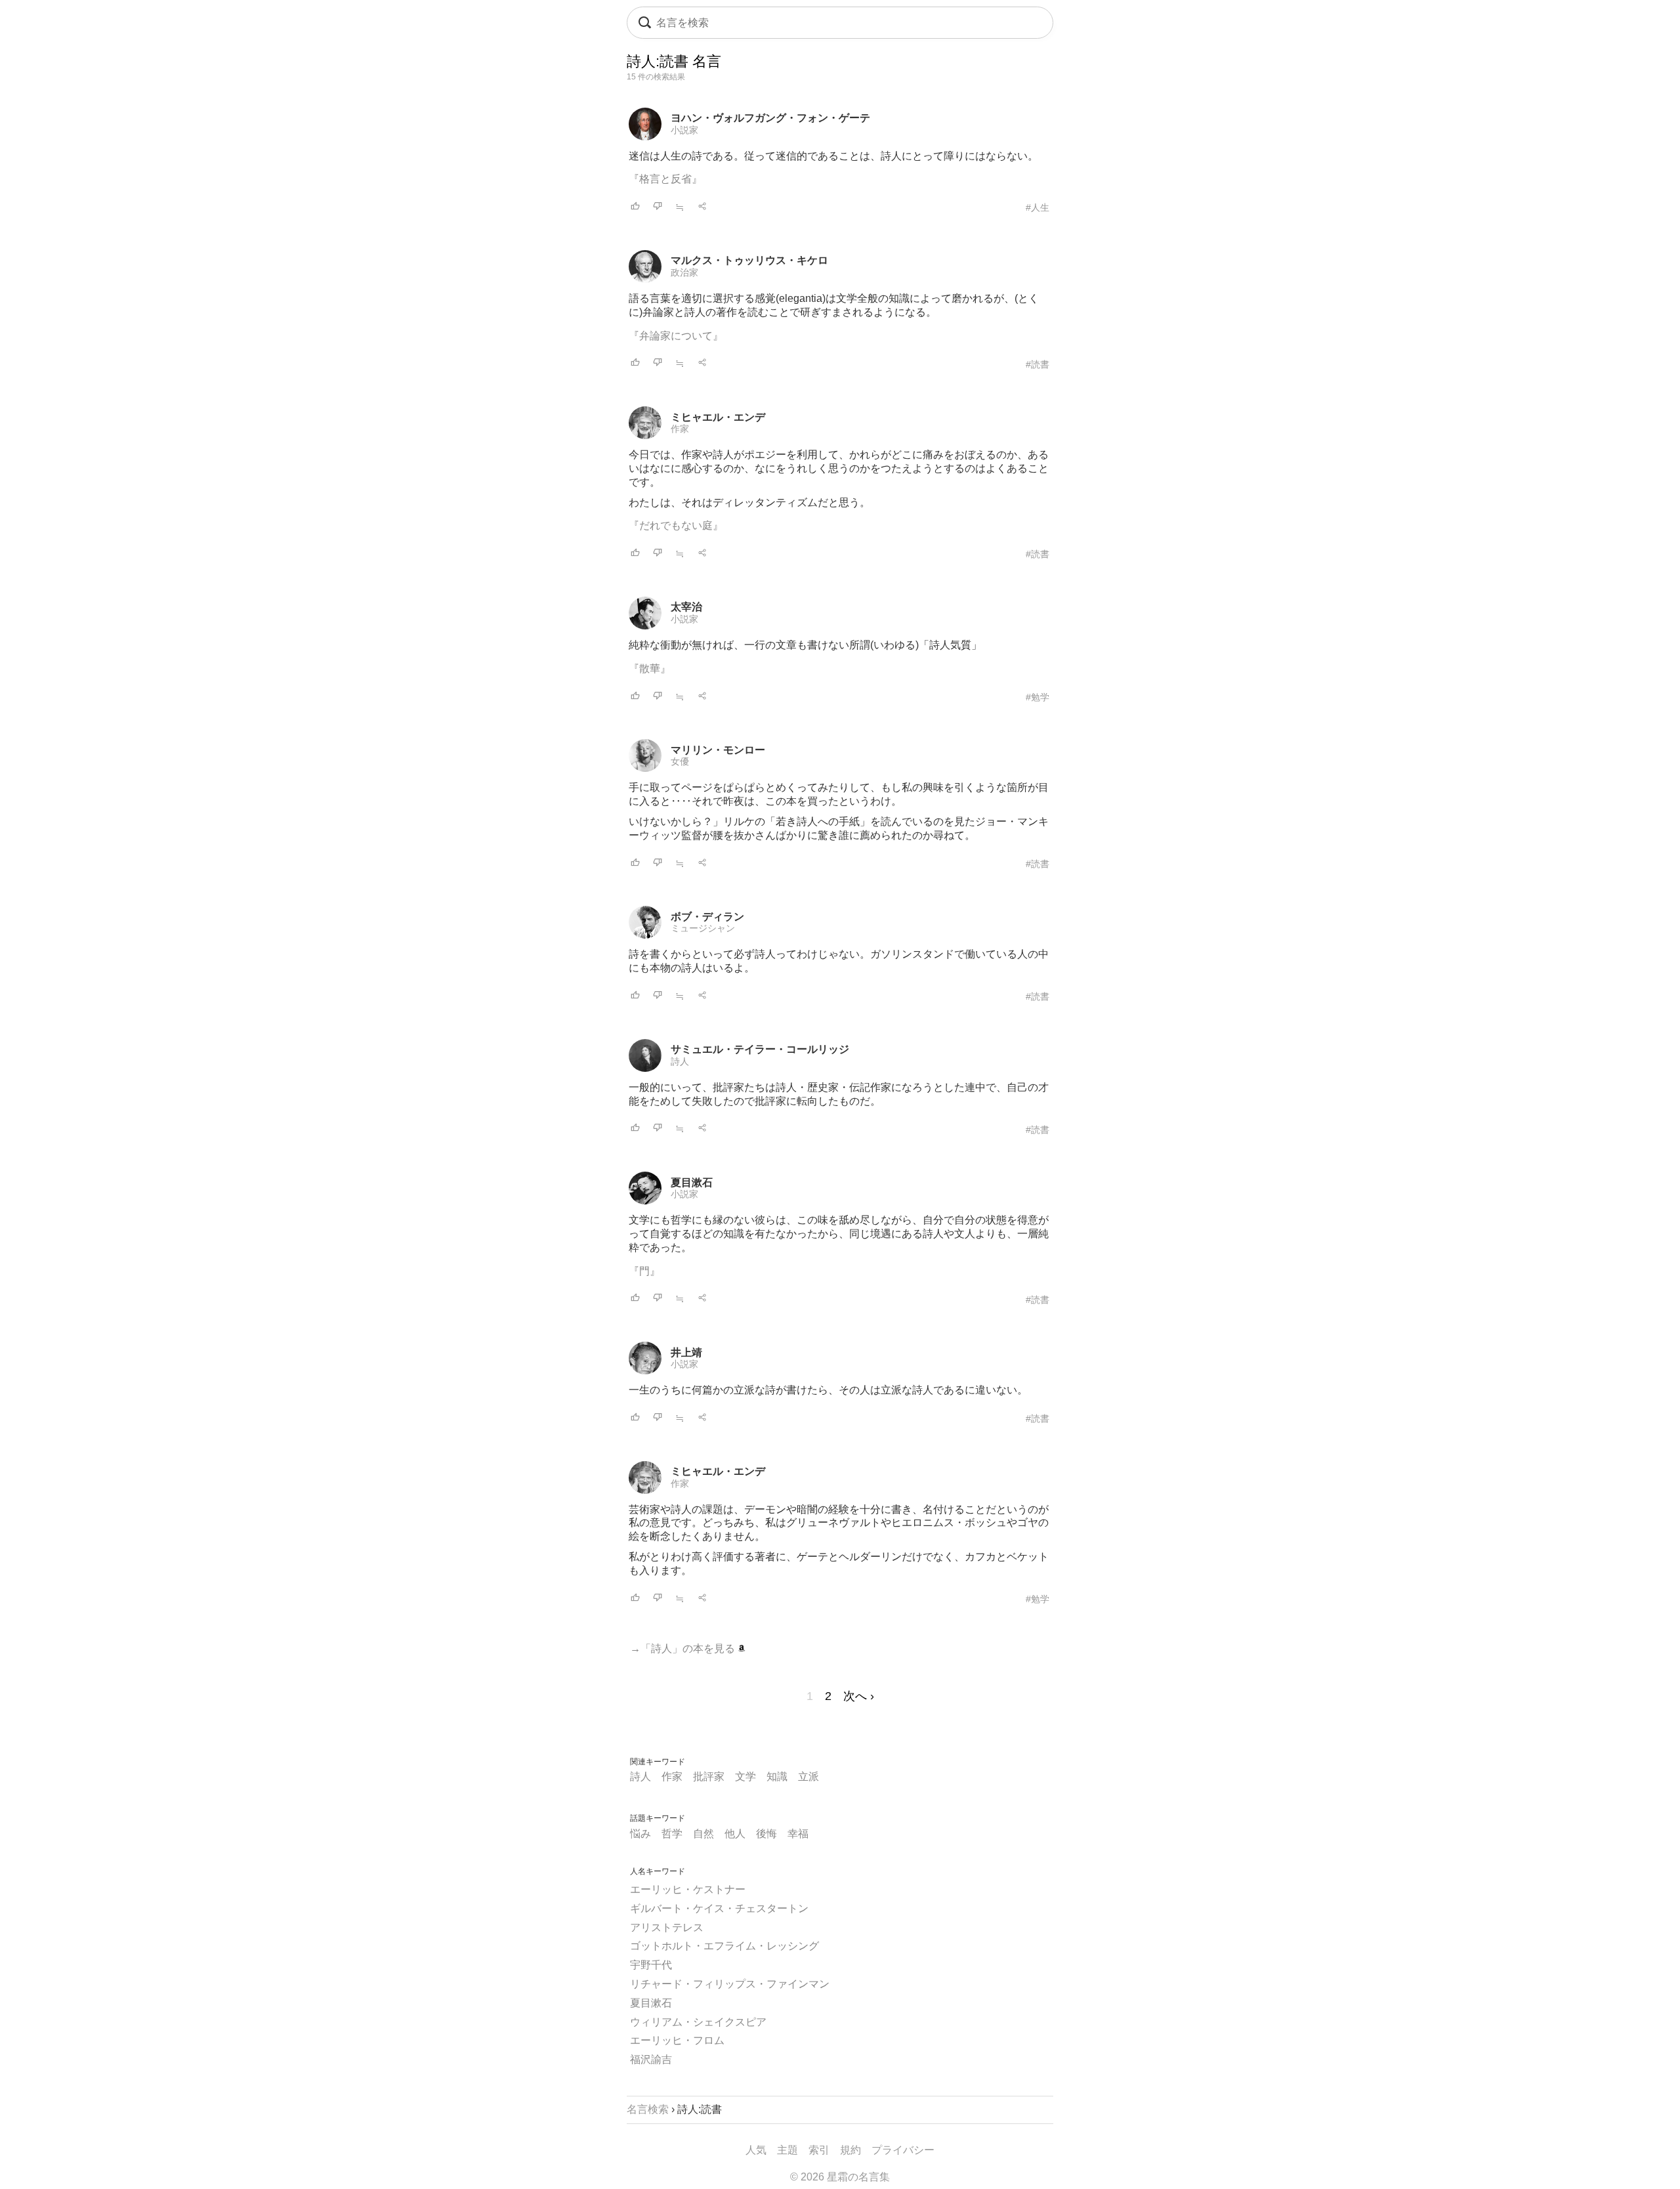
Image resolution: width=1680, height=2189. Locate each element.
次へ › (859, 1696)
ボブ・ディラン (707, 917)
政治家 (684, 272)
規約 (850, 2150)
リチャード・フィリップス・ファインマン (730, 1984)
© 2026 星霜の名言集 (840, 2177)
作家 (680, 429)
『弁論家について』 (676, 336)
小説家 (684, 130)
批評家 (709, 1776)
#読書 (1038, 364)
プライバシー (903, 2150)
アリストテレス (667, 1927)
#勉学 (1038, 697)
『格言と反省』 (665, 179)
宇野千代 (651, 1965)
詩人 (680, 1061)
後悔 (766, 1834)
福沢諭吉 (651, 2059)
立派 (808, 1776)
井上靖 (686, 1352)
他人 (735, 1834)
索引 (819, 2150)
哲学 (672, 1834)
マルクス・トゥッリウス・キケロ (749, 260)
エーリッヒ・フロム (677, 2040)
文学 (745, 1776)
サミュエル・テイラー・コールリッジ (760, 1049)
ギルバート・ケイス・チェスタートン (719, 1908)
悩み (640, 1834)
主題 (787, 2150)
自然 (703, 1834)
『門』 (644, 1271)
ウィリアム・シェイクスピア (698, 2022)
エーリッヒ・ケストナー (688, 1889)
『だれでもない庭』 (676, 525)
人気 (756, 2150)
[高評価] (635, 207)
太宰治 (686, 607)
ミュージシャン (703, 928)
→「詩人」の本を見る (684, 1648)
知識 (777, 1776)
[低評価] (658, 207)
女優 (680, 761)
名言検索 (648, 2109)
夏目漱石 (692, 1182)
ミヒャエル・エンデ (718, 417)
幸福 (798, 1834)
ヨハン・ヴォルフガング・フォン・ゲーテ (770, 118)
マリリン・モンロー (718, 750)
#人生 (1038, 207)
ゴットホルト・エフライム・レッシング (724, 1946)
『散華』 (650, 669)
